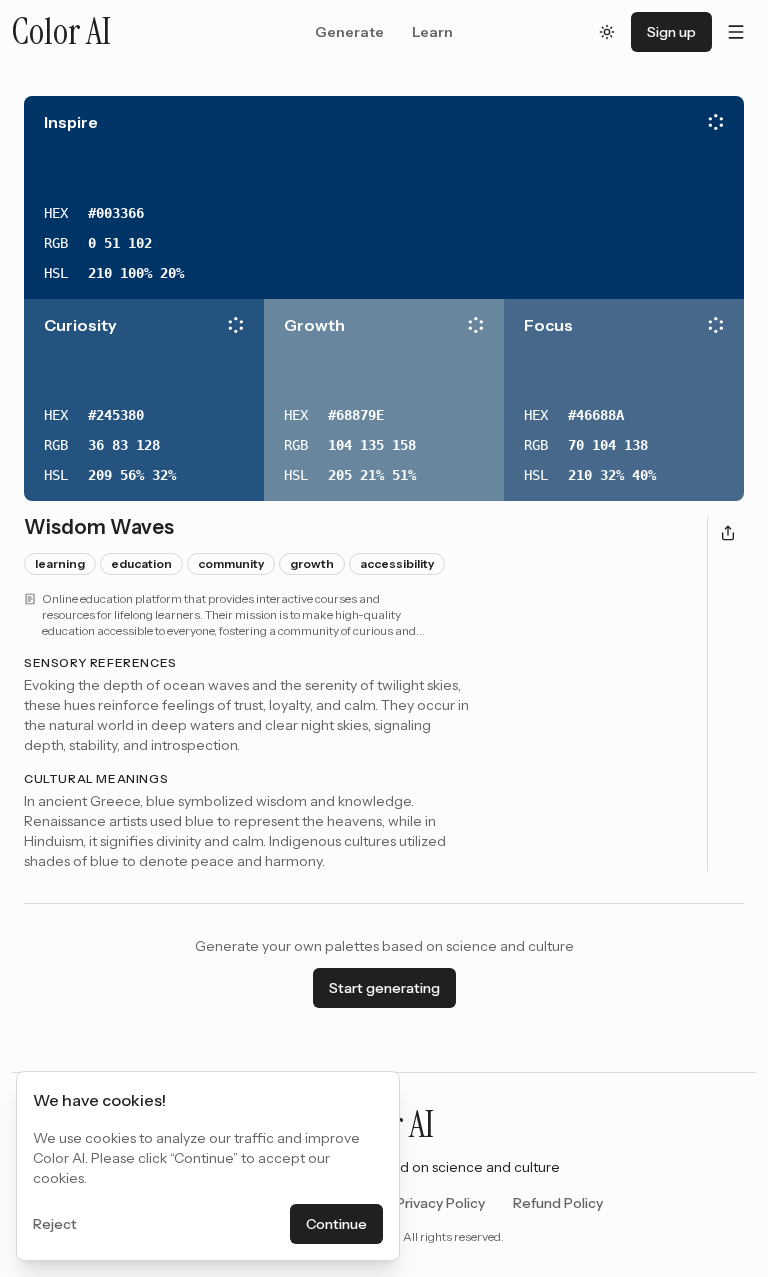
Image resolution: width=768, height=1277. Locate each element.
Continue (336, 1224)
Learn (432, 32)
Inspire (71, 122)
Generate (349, 32)
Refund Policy (558, 1203)
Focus (548, 325)
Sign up (671, 32)
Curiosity (80, 325)
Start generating (384, 988)
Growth (314, 325)
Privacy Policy (440, 1203)
